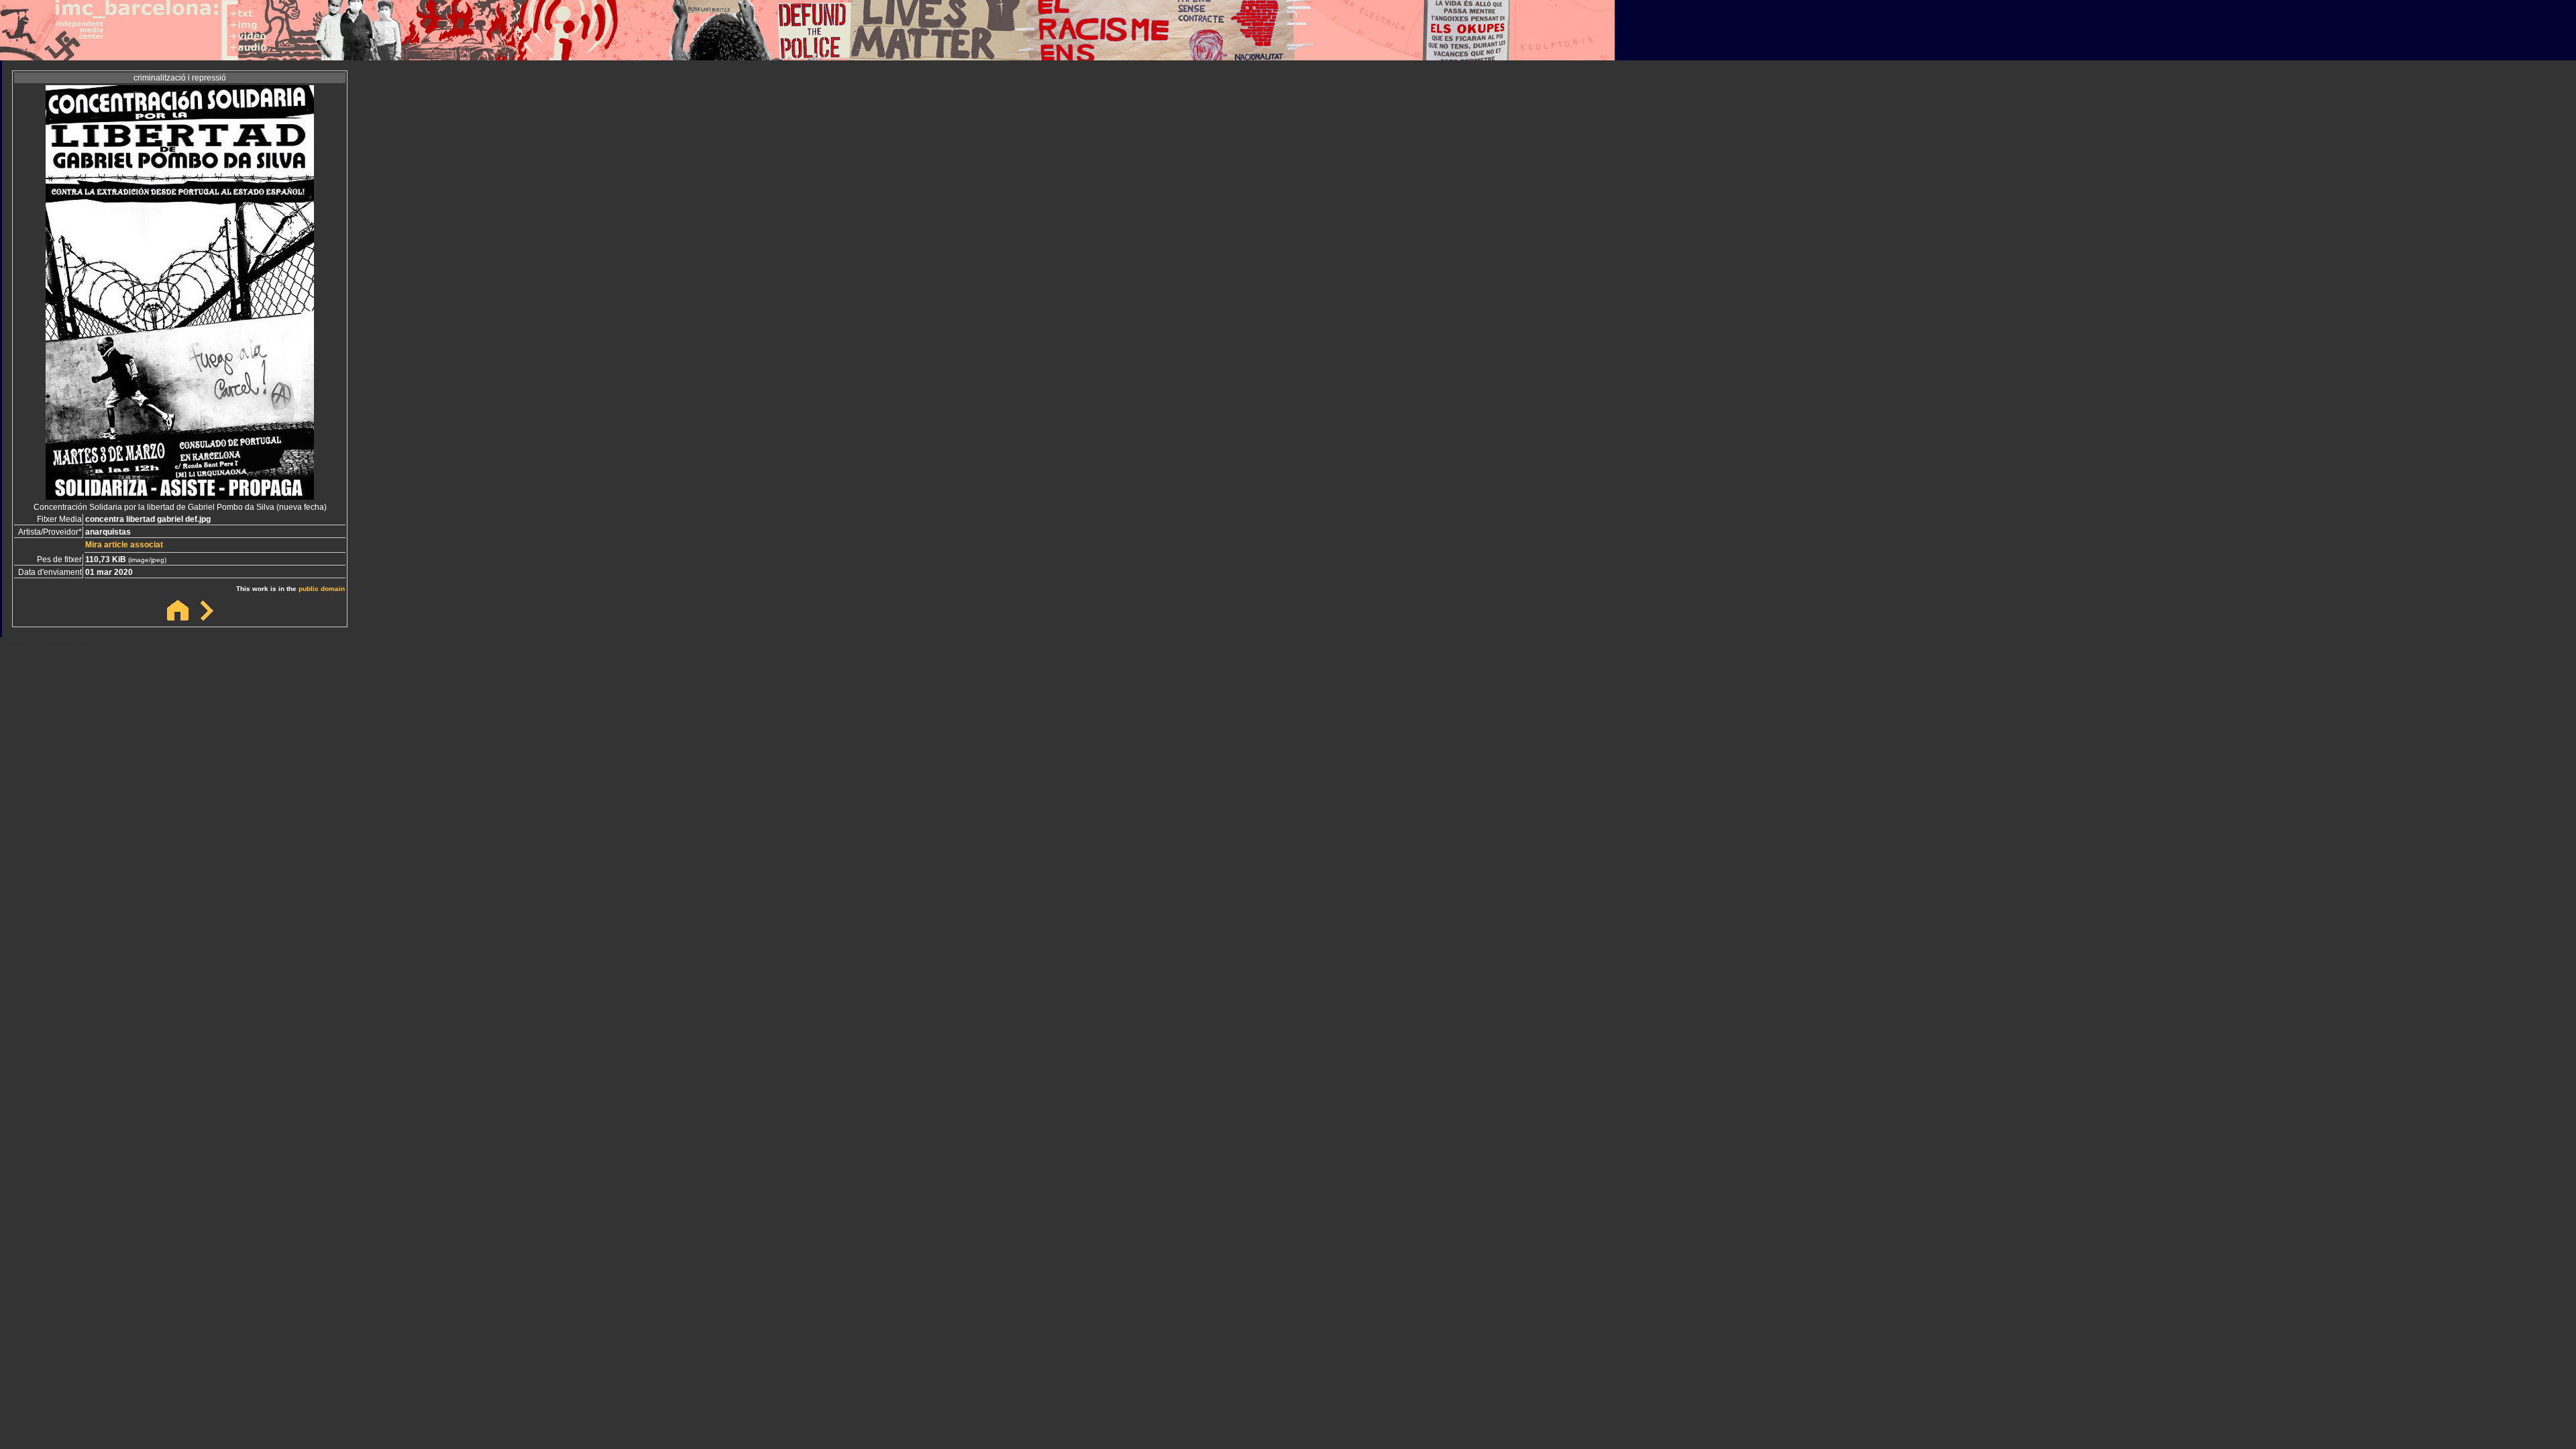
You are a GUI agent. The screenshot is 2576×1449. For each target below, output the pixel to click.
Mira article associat (124, 545)
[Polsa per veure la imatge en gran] (180, 496)
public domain (322, 589)
